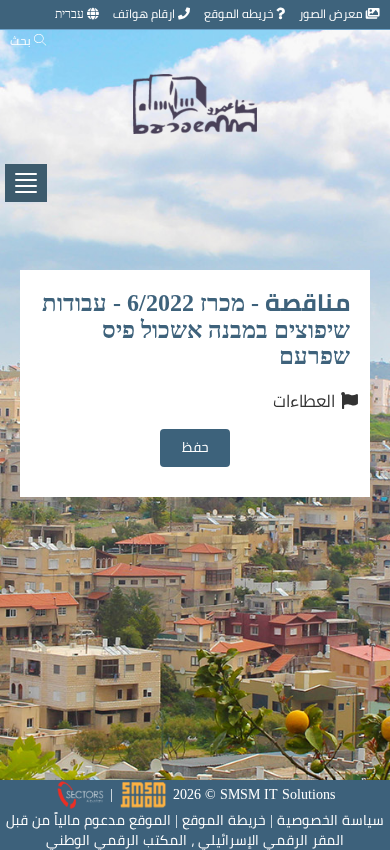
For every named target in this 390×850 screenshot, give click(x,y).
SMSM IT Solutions (277, 794)
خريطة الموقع (224, 820)
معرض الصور (332, 13)
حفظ (195, 447)
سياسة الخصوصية (330, 820)
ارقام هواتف (145, 13)
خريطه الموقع (240, 13)
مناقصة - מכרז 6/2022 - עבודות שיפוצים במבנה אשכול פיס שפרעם (196, 329)
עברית (71, 13)
